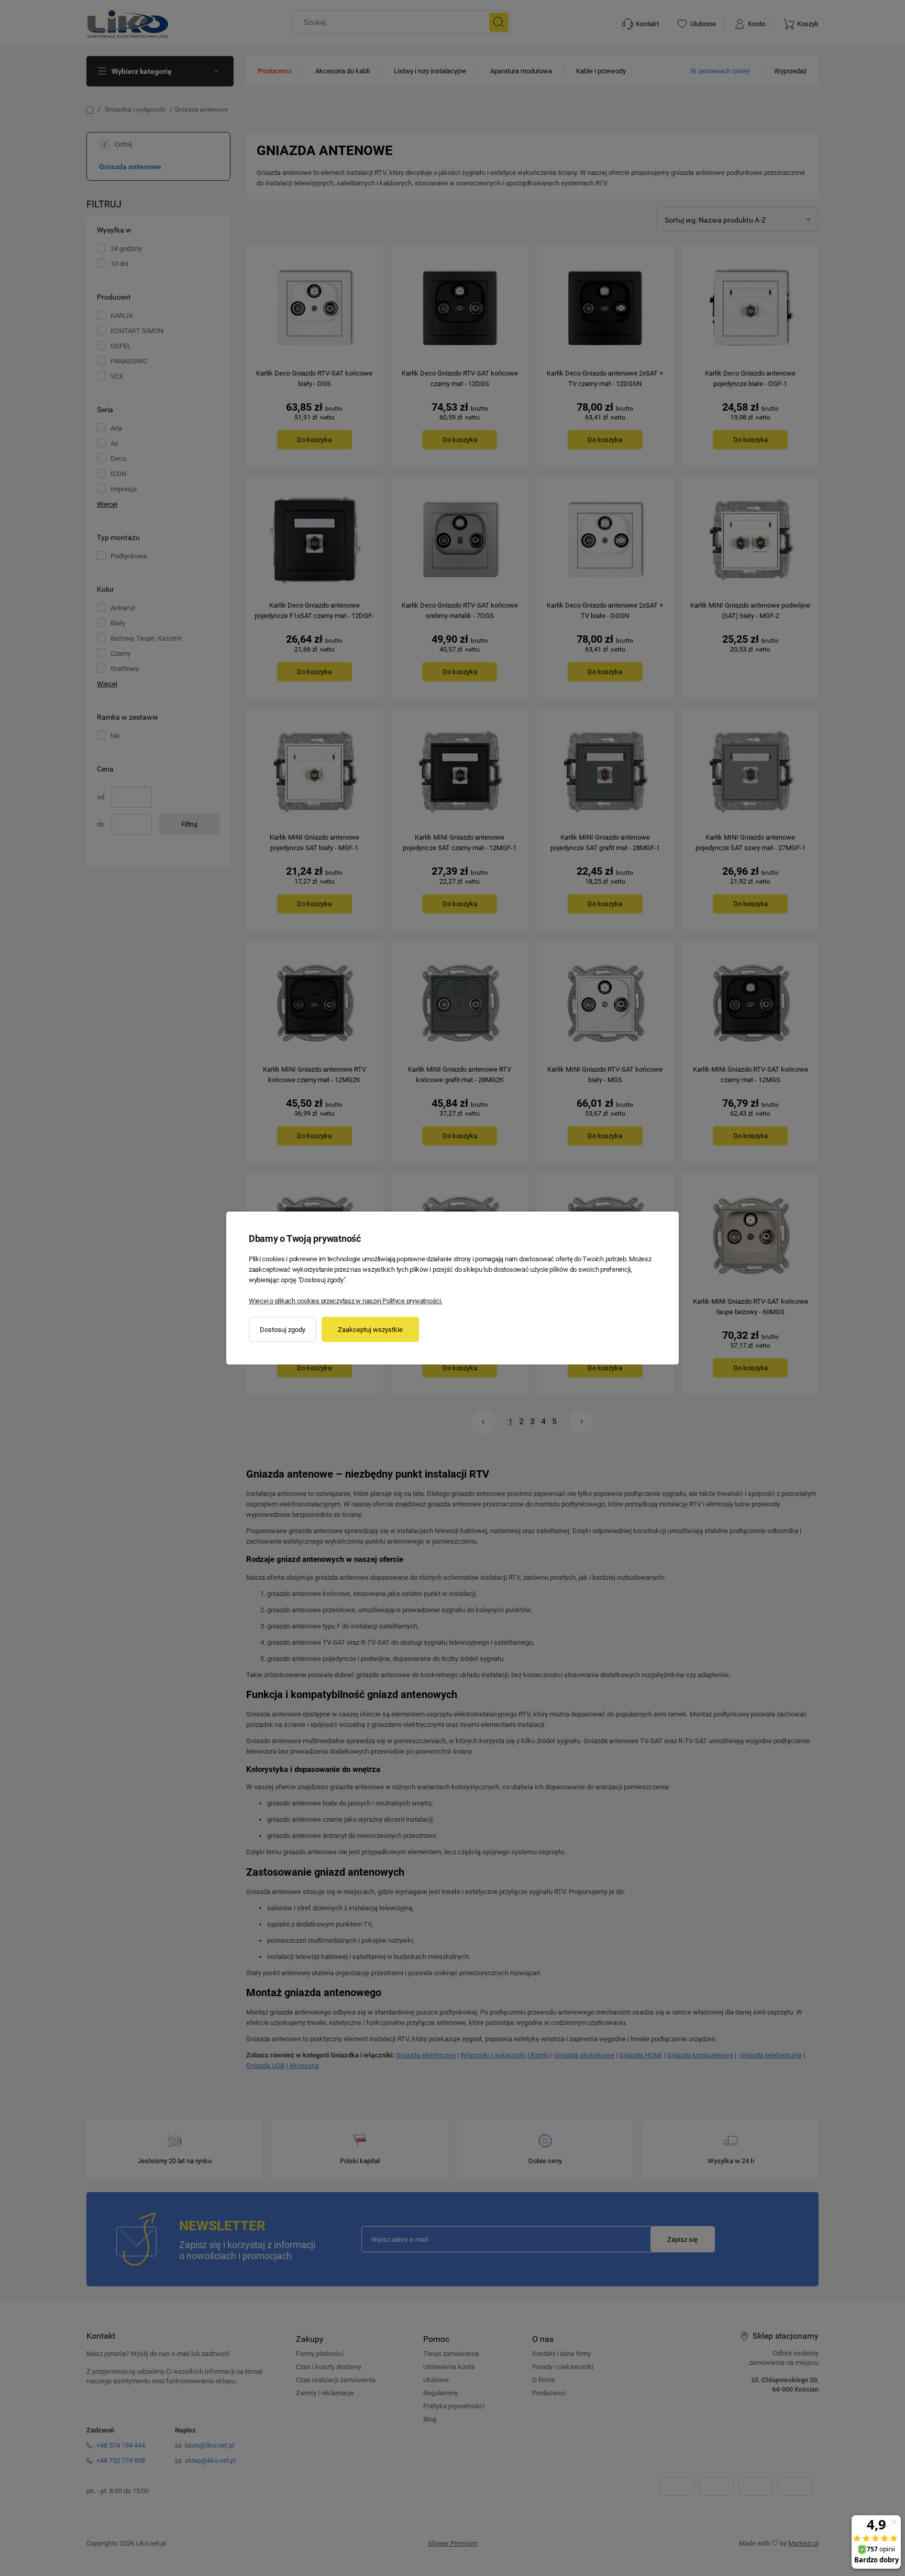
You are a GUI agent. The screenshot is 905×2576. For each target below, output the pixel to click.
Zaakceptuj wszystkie (370, 1330)
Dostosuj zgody (283, 1330)
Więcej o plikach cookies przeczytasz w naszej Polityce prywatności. (346, 1301)
